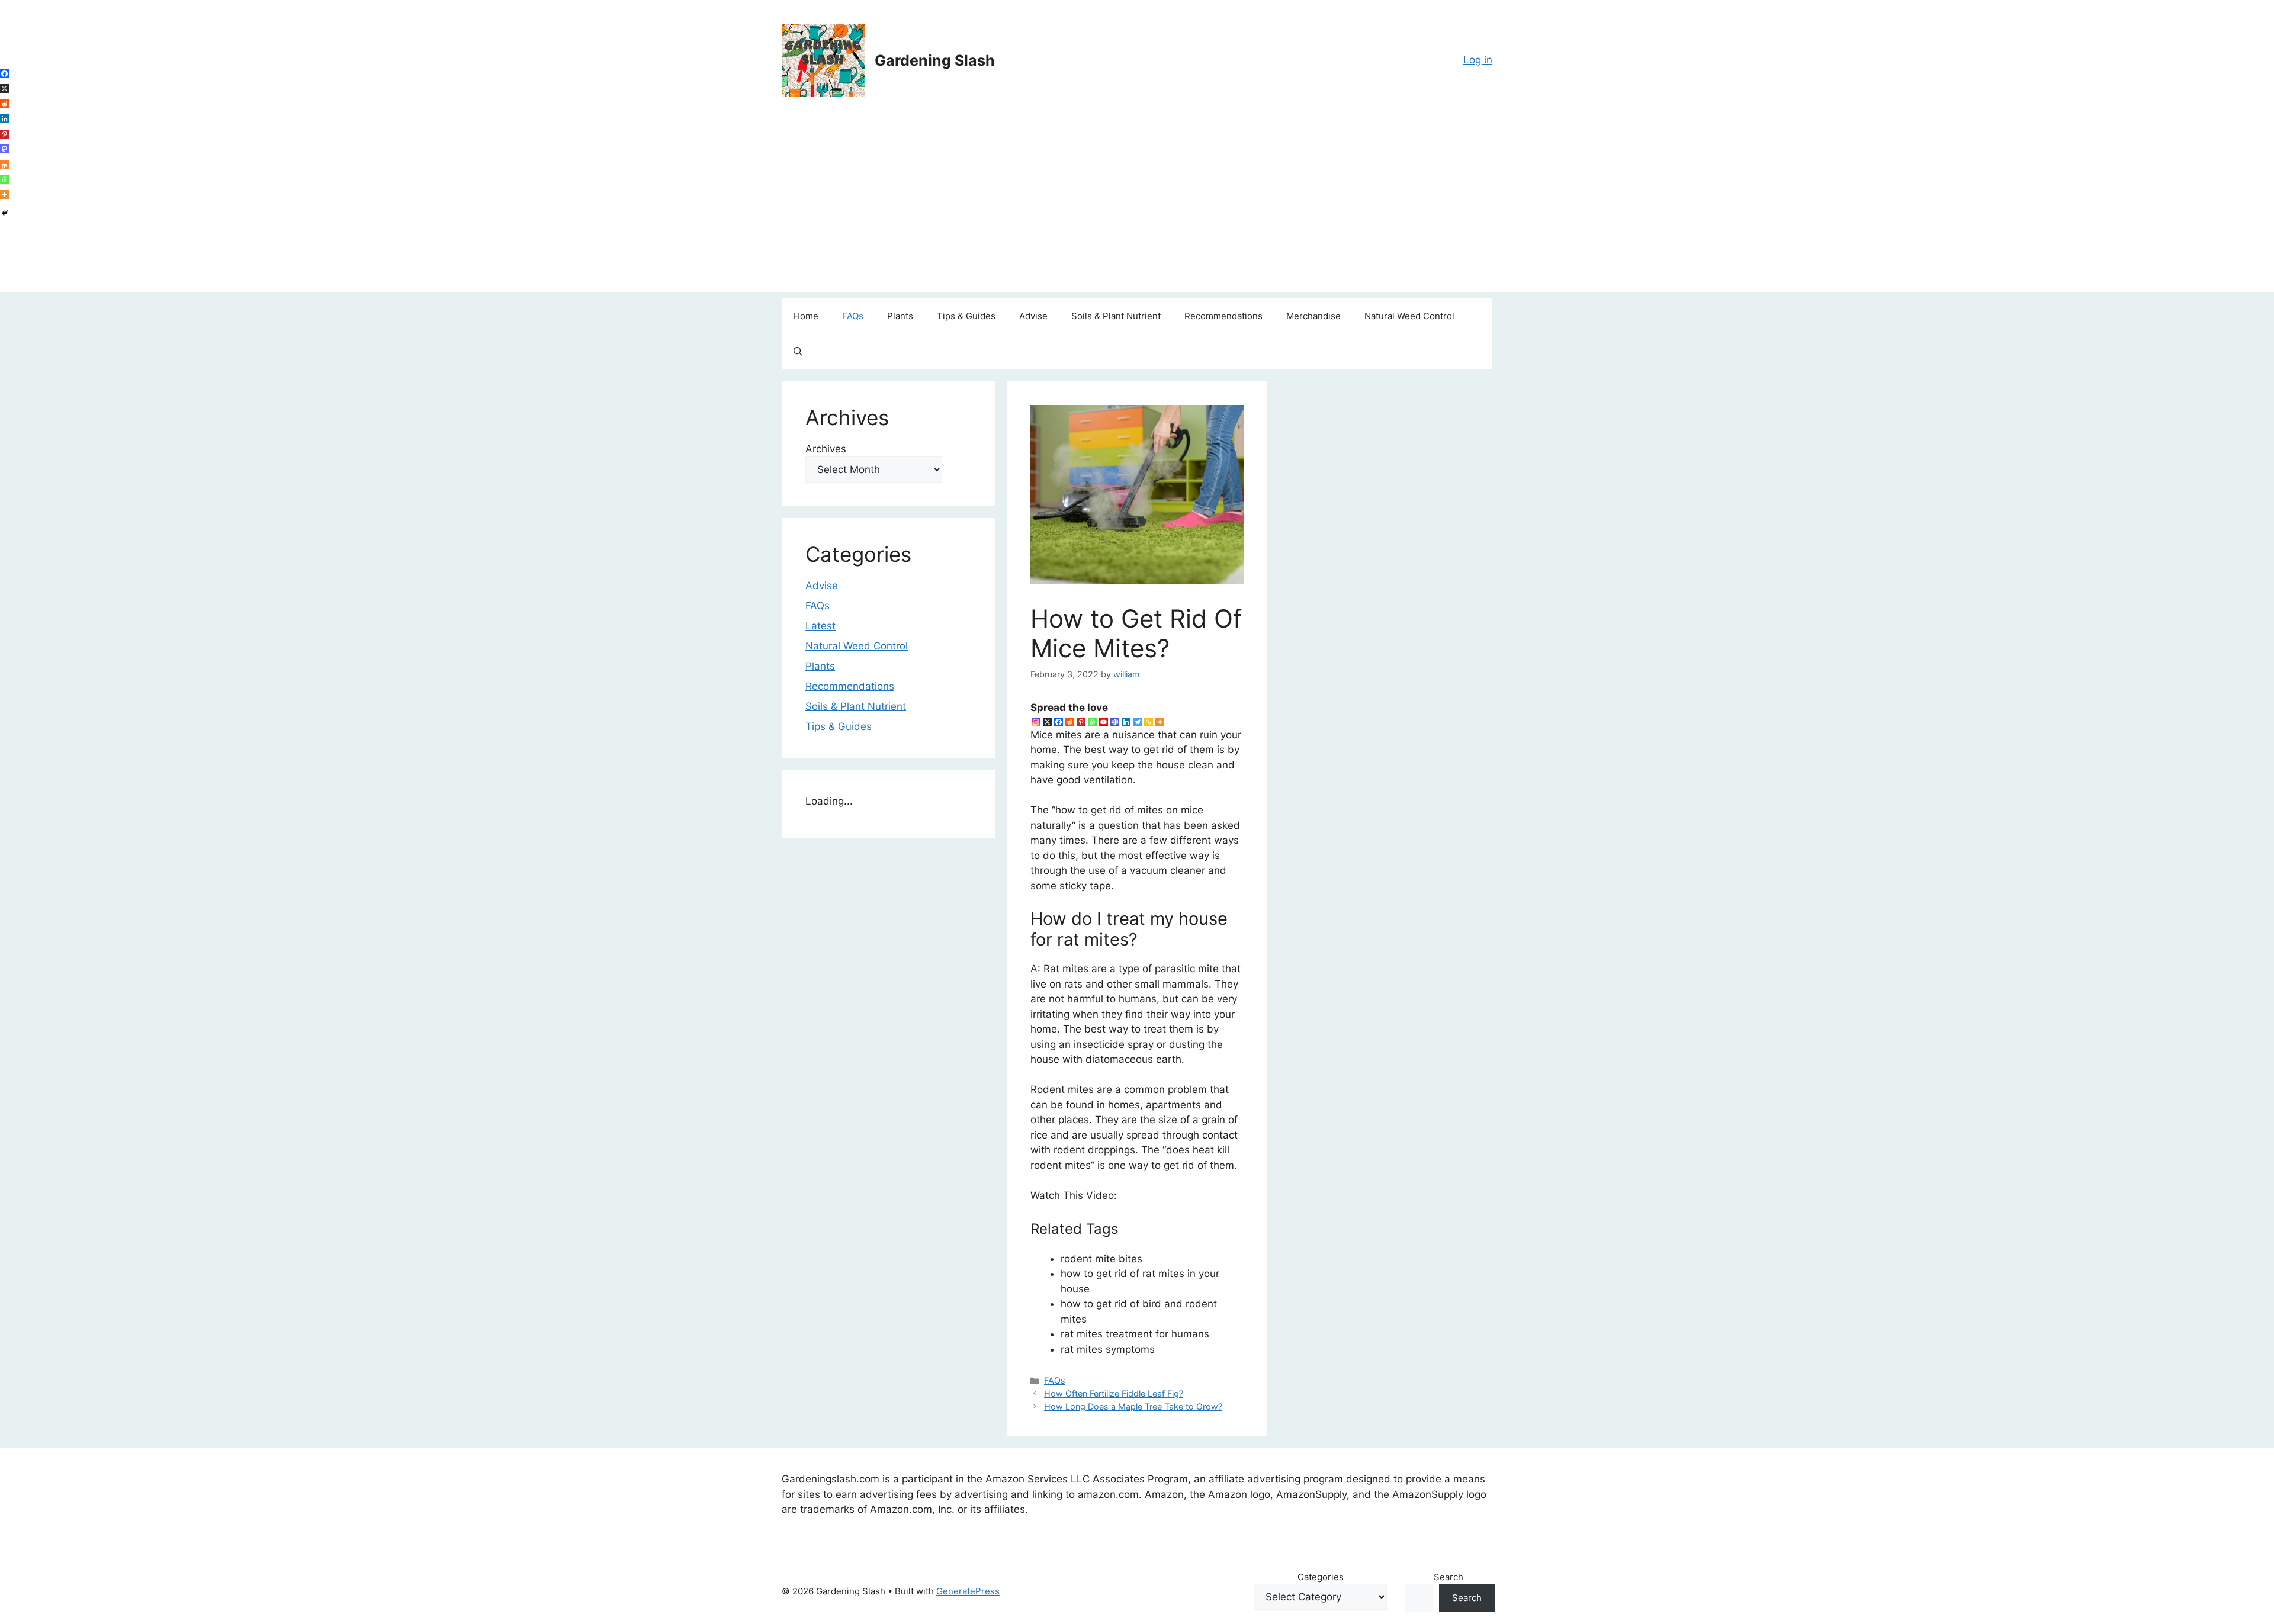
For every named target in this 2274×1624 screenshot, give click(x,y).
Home (806, 316)
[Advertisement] (1137, 210)
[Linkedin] (1126, 722)
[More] (1160, 722)
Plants (900, 316)
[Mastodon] (4, 149)
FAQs (853, 316)
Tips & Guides (966, 316)
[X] (1047, 722)
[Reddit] (1070, 722)
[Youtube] (1104, 722)
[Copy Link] (1149, 722)
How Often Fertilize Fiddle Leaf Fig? (1114, 1393)
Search (1448, 1577)
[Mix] (4, 164)
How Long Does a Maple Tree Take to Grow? (1133, 1406)
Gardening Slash (935, 60)
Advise (1033, 316)
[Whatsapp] (1092, 722)
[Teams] (1115, 722)
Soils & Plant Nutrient (1116, 316)
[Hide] (5, 213)
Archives (826, 449)
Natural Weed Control (1409, 316)
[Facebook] (1059, 722)
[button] (798, 352)
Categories (1321, 1577)
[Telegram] (1137, 722)
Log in (1478, 60)
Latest (820, 626)
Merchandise (1313, 316)
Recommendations (1223, 316)
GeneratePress (968, 1591)
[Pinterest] (1081, 722)
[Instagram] (1036, 722)
